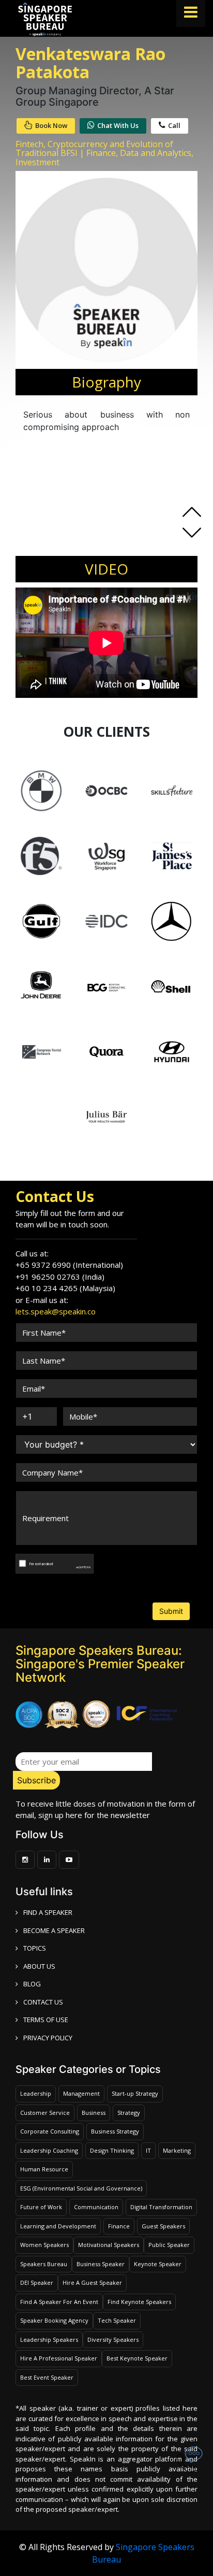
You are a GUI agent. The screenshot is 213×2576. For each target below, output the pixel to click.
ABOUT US (39, 1966)
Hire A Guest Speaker (92, 2282)
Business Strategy (115, 2131)
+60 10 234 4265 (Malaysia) (65, 1288)
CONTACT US (43, 2002)
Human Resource (44, 2169)
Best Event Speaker (47, 2377)
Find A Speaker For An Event (59, 2302)
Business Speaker (101, 2264)
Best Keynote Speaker (137, 2358)
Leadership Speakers (49, 2339)
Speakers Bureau (44, 2264)
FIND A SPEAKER (48, 1912)
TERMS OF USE (46, 2020)
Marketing (177, 2150)
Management (81, 2093)
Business (94, 2113)
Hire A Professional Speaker (59, 2358)
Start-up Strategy (135, 2093)
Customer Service (45, 2113)
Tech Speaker (117, 2320)
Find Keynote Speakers (139, 2302)
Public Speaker (169, 2245)
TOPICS (35, 1948)
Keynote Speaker (158, 2264)
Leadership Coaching (49, 2150)
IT (148, 2150)
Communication (96, 2207)
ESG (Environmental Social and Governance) (81, 2188)
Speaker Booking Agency (54, 2320)
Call (174, 125)
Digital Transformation (161, 2207)
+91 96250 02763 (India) (60, 1277)
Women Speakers (44, 2245)
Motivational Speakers (109, 2245)
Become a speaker (54, 1930)
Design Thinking (112, 2150)
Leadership (36, 2093)
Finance (119, 2226)
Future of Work (41, 2207)
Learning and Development (58, 2226)
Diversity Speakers (113, 2339)
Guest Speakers (163, 2226)
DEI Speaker (37, 2282)
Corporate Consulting (50, 2131)
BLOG (32, 1984)
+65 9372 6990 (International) (69, 1265)
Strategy (129, 2113)
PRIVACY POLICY (48, 2038)
